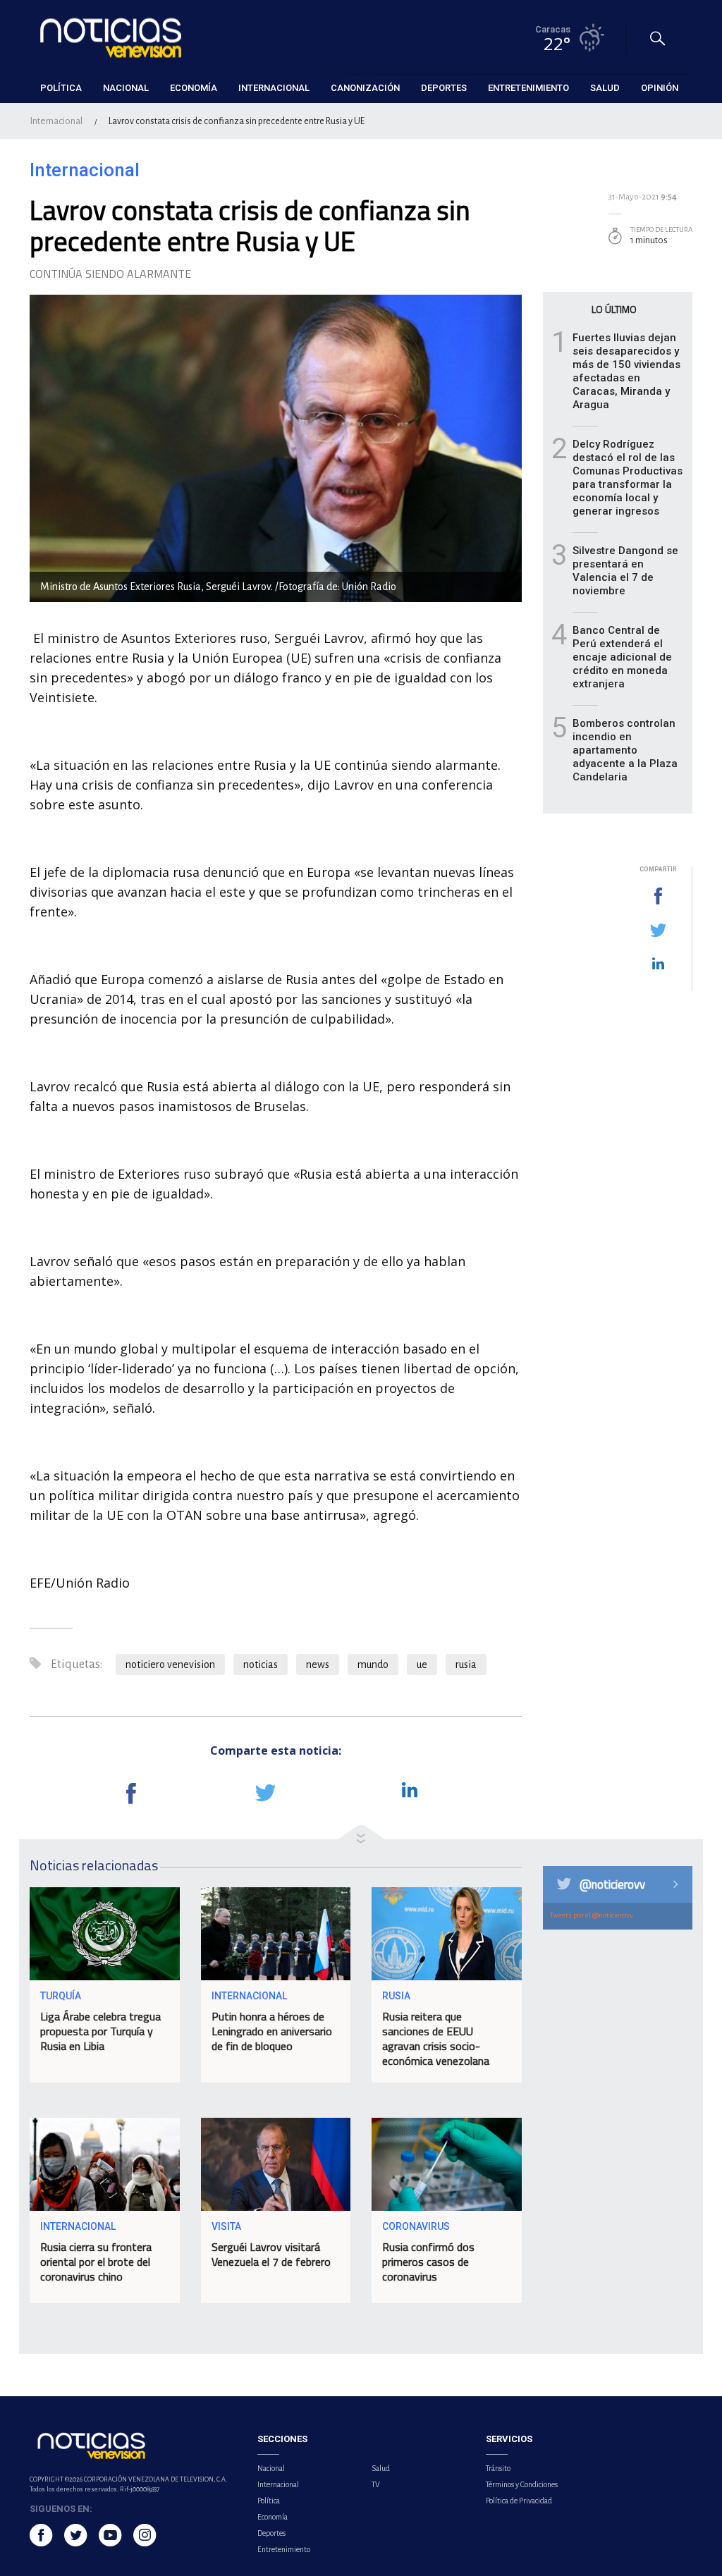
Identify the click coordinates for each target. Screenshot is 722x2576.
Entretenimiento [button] (528, 88)
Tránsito (498, 2468)
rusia (466, 1664)
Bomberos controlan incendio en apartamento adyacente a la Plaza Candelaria (625, 750)
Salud (381, 2468)
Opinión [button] (660, 88)
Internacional (56, 121)
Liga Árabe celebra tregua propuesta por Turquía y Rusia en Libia (100, 2031)
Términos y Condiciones (522, 2484)
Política (269, 2501)
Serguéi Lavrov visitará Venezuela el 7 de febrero (271, 2254)
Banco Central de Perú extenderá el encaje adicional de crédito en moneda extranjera (622, 657)
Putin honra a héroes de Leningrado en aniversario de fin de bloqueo (272, 2031)
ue (422, 1664)
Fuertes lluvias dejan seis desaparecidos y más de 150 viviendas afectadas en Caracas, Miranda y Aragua (626, 371)
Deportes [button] (444, 88)
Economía (273, 2517)
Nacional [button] (126, 88)
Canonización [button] (365, 88)
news (318, 1664)
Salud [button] (605, 88)
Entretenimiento (284, 2549)
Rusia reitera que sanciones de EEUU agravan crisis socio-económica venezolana (436, 2038)
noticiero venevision (170, 1664)
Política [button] (61, 88)
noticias (261, 1664)
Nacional (271, 2468)
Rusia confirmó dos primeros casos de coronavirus (428, 2262)
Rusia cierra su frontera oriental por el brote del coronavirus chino (96, 2262)
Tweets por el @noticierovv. (592, 1915)
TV (376, 2484)
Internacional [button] (274, 88)
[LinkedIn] (658, 964)
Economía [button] (194, 88)
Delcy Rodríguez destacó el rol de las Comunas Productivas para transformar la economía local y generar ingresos (628, 478)
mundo (373, 1664)
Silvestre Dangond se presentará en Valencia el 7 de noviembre (625, 571)
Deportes (271, 2533)
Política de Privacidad (519, 2501)
